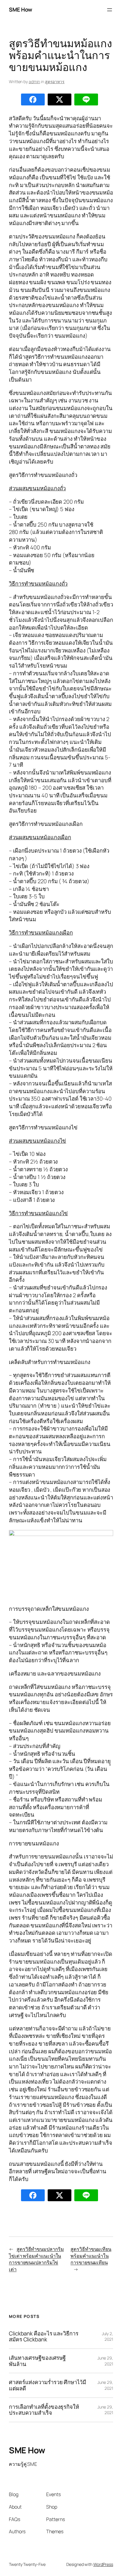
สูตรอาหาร (55, 82)
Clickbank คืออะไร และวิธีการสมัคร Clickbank (44, 2336)
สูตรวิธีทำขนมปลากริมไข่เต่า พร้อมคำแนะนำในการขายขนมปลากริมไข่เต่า (36, 2259)
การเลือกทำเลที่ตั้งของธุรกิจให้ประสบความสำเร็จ (44, 2410)
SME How (21, 10)
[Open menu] (110, 10)
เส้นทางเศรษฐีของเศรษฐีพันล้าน (37, 2361)
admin (34, 82)
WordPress (103, 2564)
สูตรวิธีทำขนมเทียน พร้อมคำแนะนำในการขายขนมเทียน (91, 2256)
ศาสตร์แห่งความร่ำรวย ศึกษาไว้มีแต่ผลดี (48, 2385)
